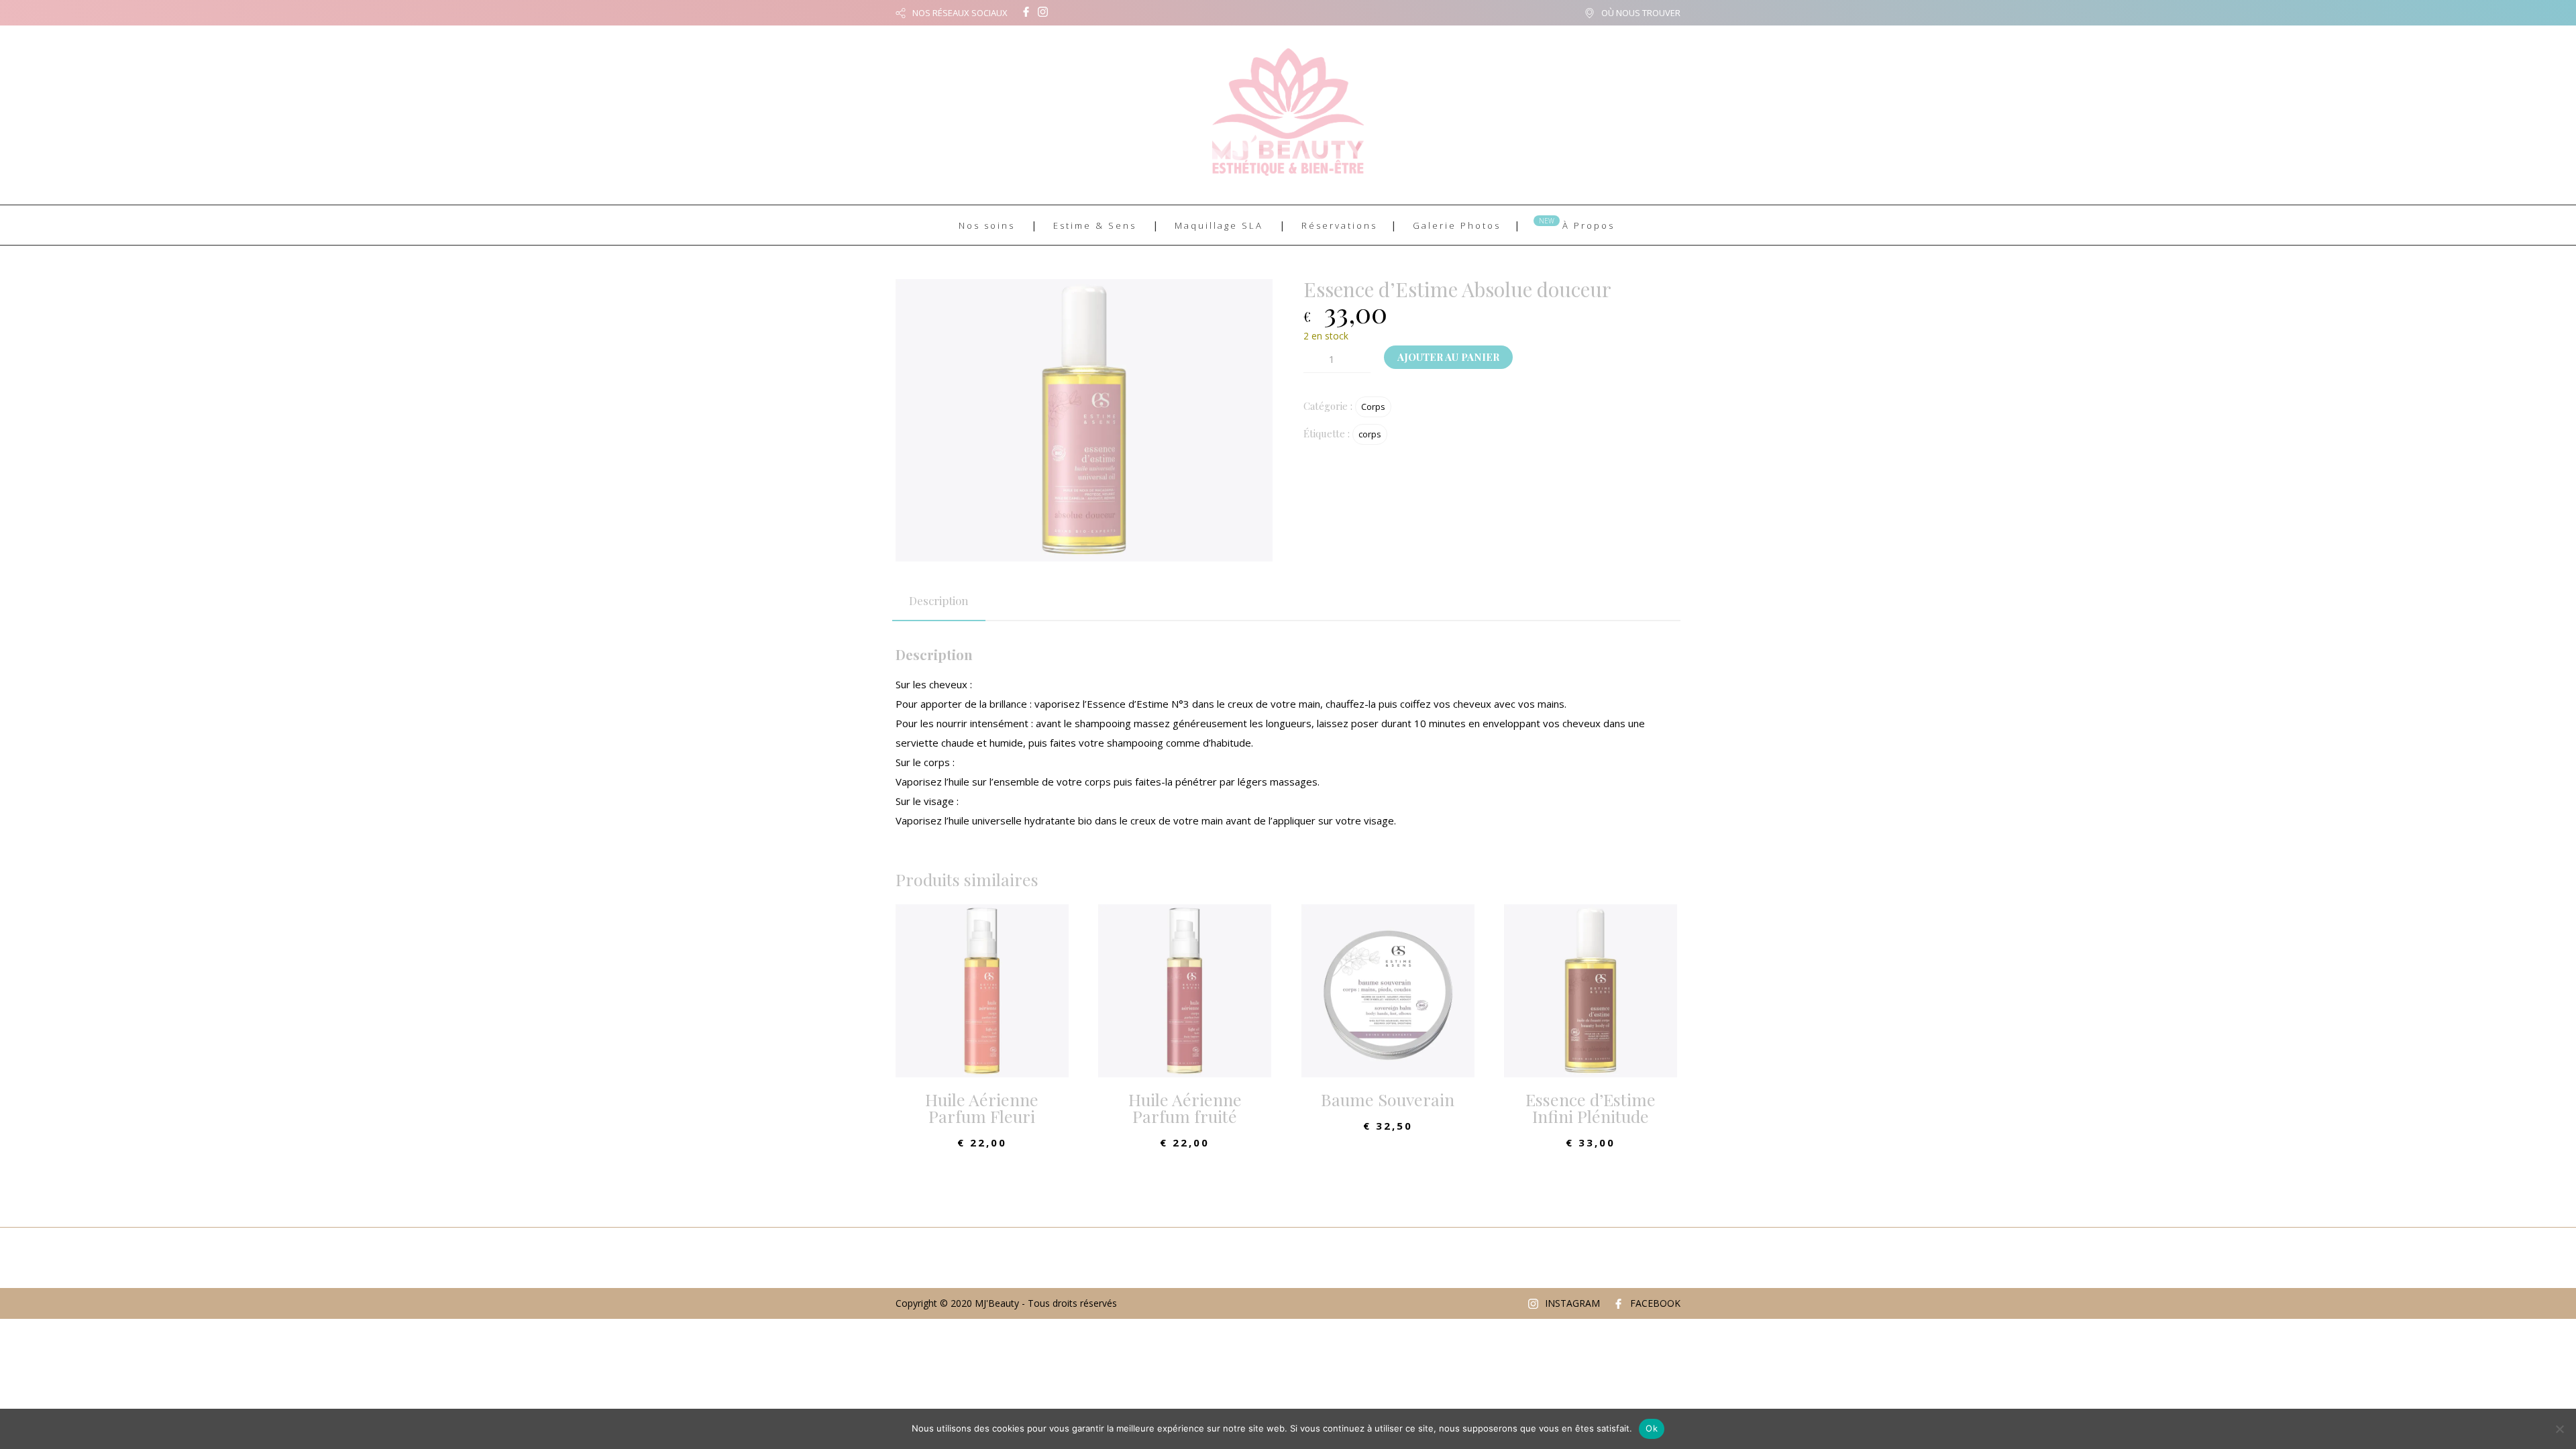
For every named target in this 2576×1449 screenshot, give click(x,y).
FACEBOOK (1655, 1303)
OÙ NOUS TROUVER (1641, 13)
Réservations (1339, 225)
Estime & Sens (1095, 225)
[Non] (2559, 1429)
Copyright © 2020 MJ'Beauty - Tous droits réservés (1006, 1303)
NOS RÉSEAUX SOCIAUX (960, 13)
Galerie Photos (1457, 225)
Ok (1652, 1428)
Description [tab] (939, 600)
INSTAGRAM (1572, 1303)
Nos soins (987, 225)
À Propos (1589, 225)
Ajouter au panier (1448, 357)
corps (1370, 434)
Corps (1373, 407)
